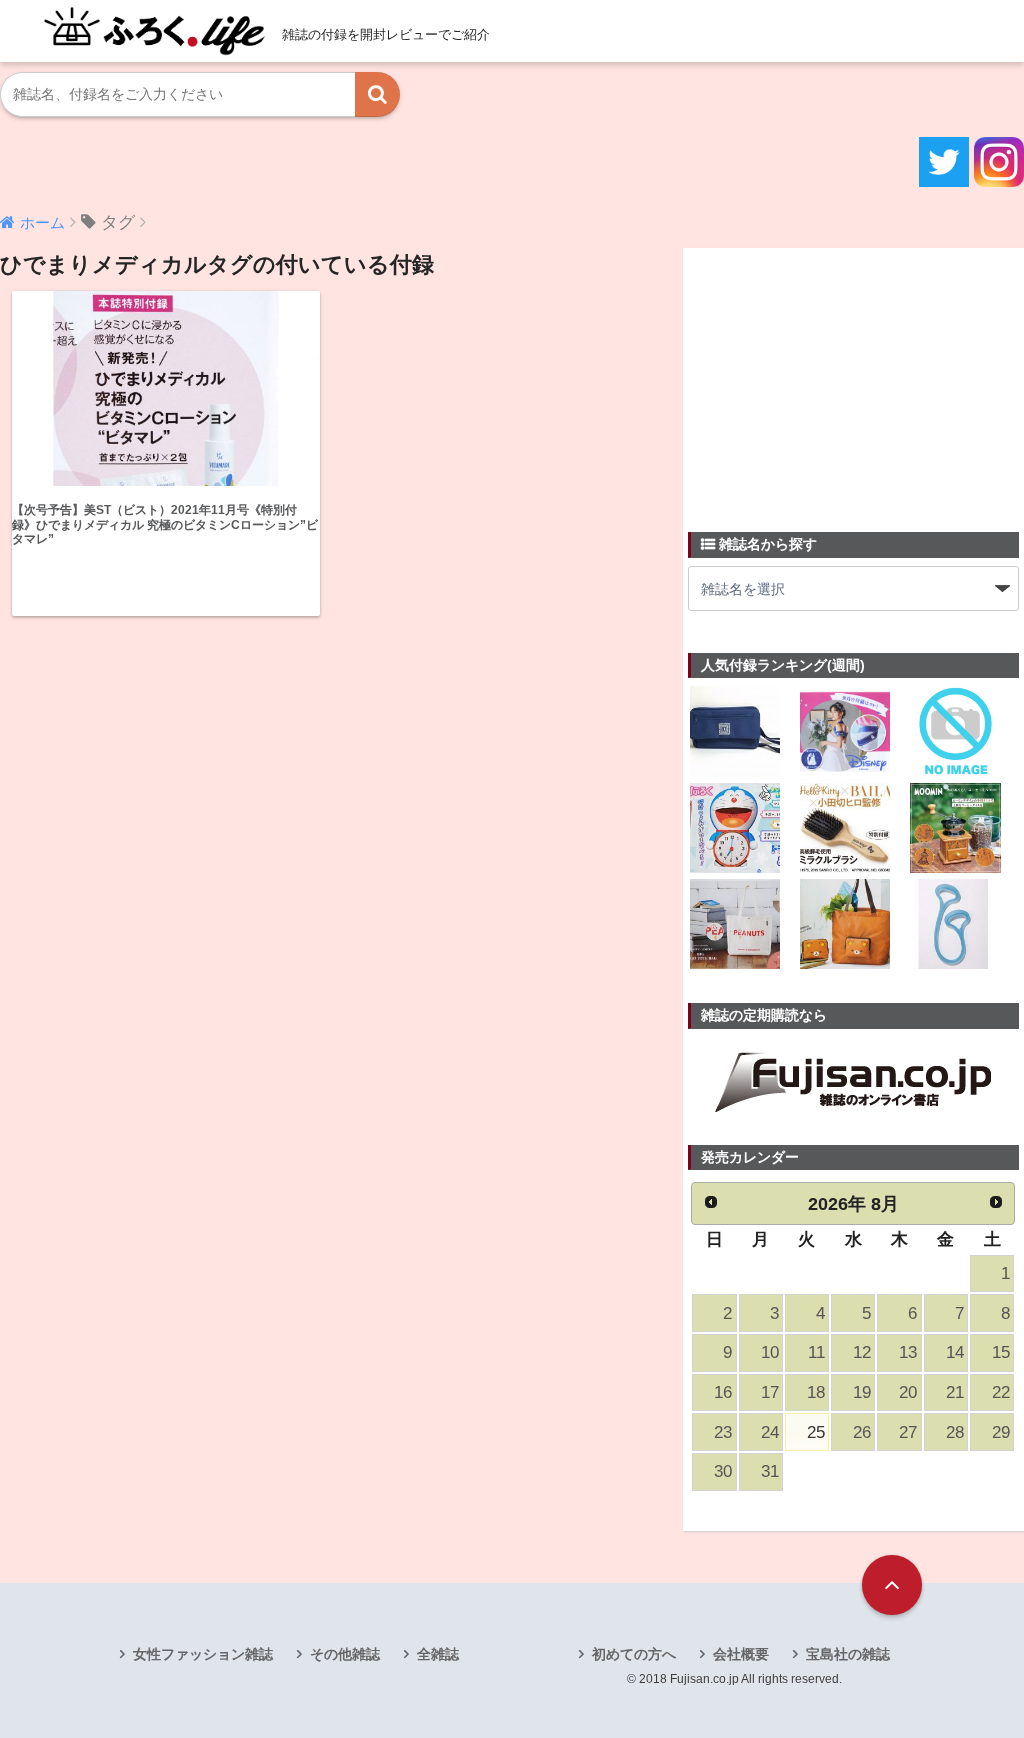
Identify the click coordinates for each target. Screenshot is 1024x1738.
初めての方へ (634, 1654)
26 (862, 1432)
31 (770, 1471)
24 (770, 1432)
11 (816, 1352)
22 (1001, 1392)
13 (908, 1352)
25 (816, 1432)
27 (908, 1432)
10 (770, 1352)
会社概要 (741, 1654)
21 (955, 1392)
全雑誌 (438, 1654)
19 (862, 1392)
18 (816, 1392)
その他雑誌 (345, 1654)
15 (1001, 1352)
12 (862, 1352)
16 (723, 1392)
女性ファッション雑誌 (203, 1654)
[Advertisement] (838, 378)
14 (955, 1352)
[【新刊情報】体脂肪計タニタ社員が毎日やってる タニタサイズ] (955, 926)
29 (1001, 1432)
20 (908, 1392)
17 (770, 1392)
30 (723, 1471)
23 (723, 1432)
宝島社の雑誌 (848, 1654)
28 (955, 1432)
